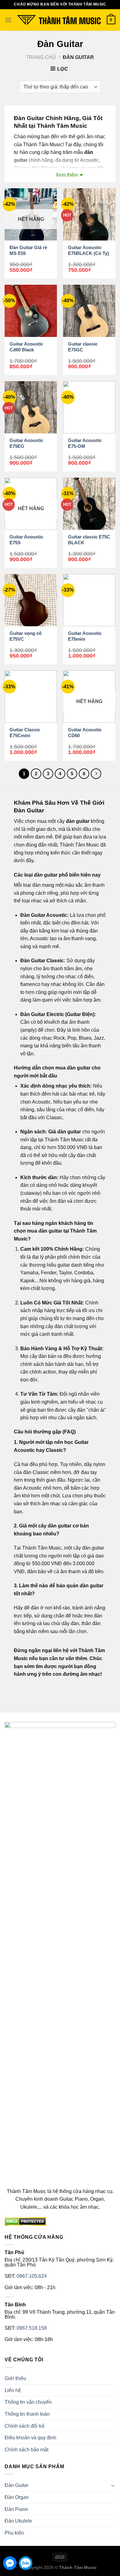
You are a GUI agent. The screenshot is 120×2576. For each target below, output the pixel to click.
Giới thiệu (15, 2378)
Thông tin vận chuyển (28, 2402)
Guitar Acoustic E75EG (26, 443)
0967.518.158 (32, 2328)
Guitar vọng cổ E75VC (26, 636)
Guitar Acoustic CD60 (85, 733)
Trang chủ (41, 57)
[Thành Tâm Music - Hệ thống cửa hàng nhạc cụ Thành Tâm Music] (59, 20)
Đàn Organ (17, 2497)
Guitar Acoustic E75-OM (85, 443)
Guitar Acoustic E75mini (85, 636)
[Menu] (8, 20)
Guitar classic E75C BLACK (89, 540)
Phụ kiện (14, 2533)
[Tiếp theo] (96, 774)
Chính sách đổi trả (24, 2426)
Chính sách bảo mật (26, 2450)
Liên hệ (13, 2390)
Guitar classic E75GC (83, 347)
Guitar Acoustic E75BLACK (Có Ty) (88, 250)
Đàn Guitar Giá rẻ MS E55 (28, 250)
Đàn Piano (16, 2509)
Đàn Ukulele (18, 2521)
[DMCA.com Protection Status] (25, 2221)
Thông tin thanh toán (27, 2414)
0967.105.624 (32, 2276)
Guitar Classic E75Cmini (25, 733)
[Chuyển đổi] (113, 2485)
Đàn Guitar (16, 2485)
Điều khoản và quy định (30, 2438)
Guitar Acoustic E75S (26, 540)
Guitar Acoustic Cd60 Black (26, 347)
